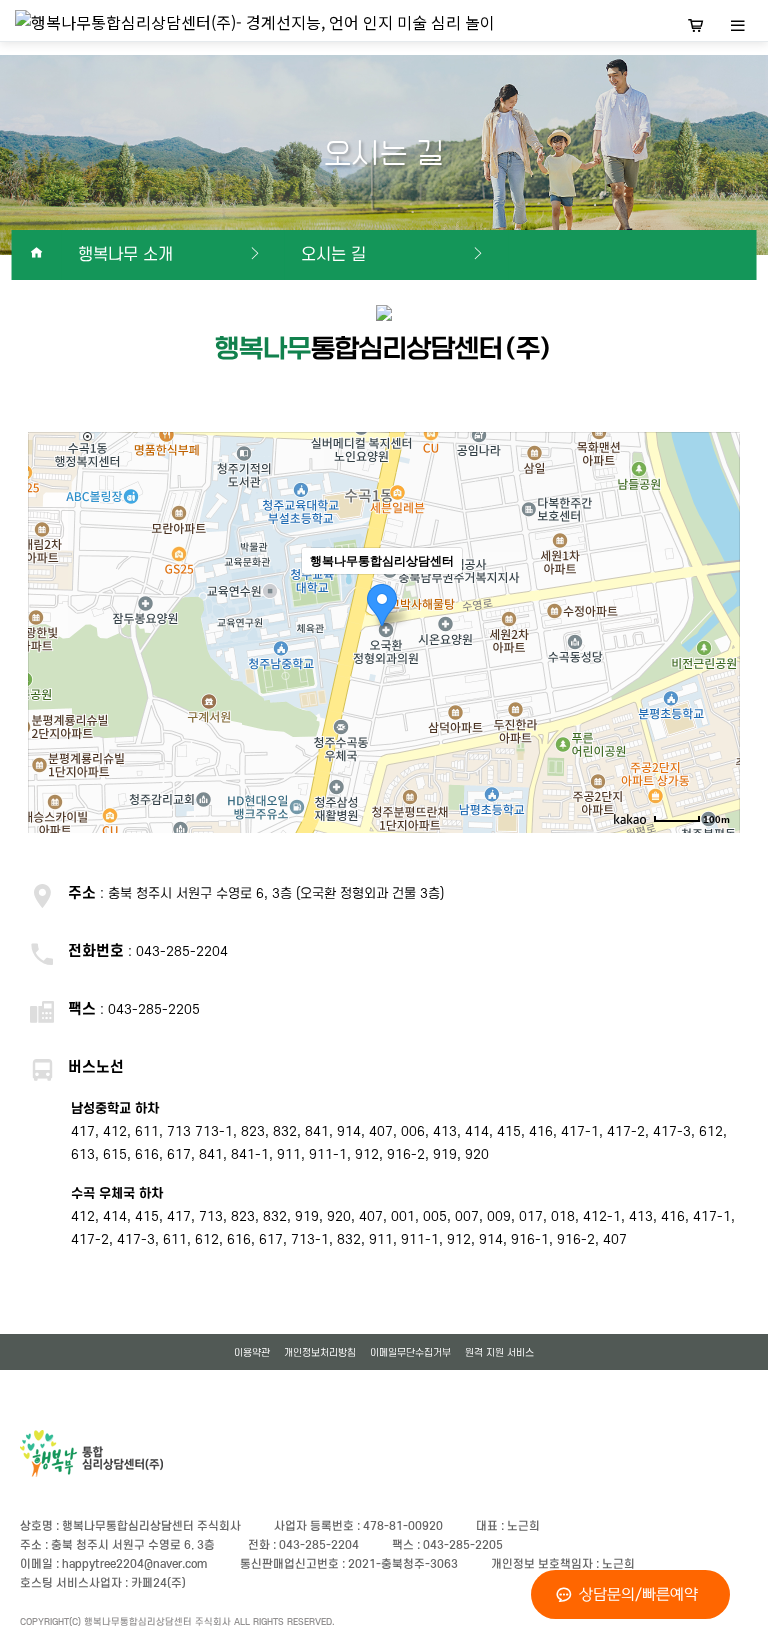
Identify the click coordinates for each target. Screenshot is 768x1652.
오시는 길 (333, 255)
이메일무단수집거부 (410, 1352)
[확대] (715, 597)
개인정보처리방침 (320, 1352)
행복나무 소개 (125, 255)
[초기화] (715, 668)
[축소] (715, 630)
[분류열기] (738, 27)
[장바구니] (695, 27)
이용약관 (252, 1352)
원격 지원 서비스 (499, 1352)
